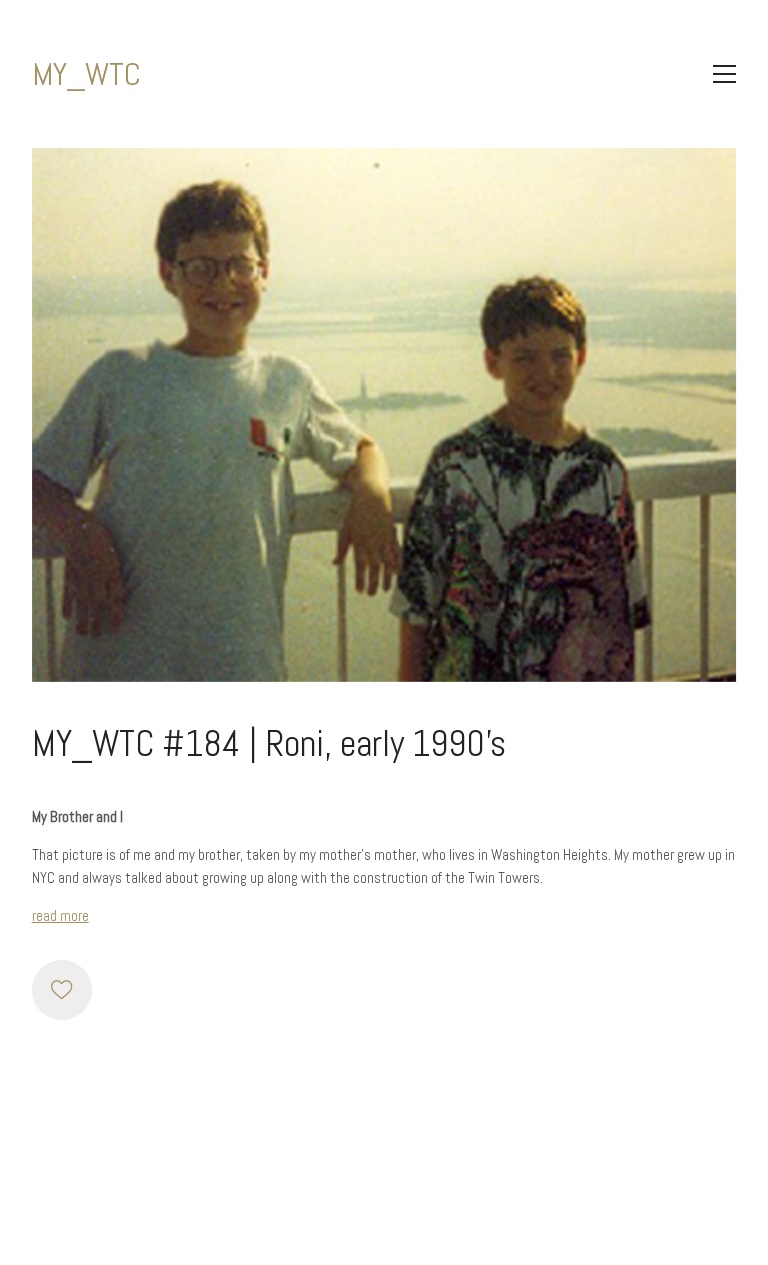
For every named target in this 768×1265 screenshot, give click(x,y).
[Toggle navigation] (724, 74)
